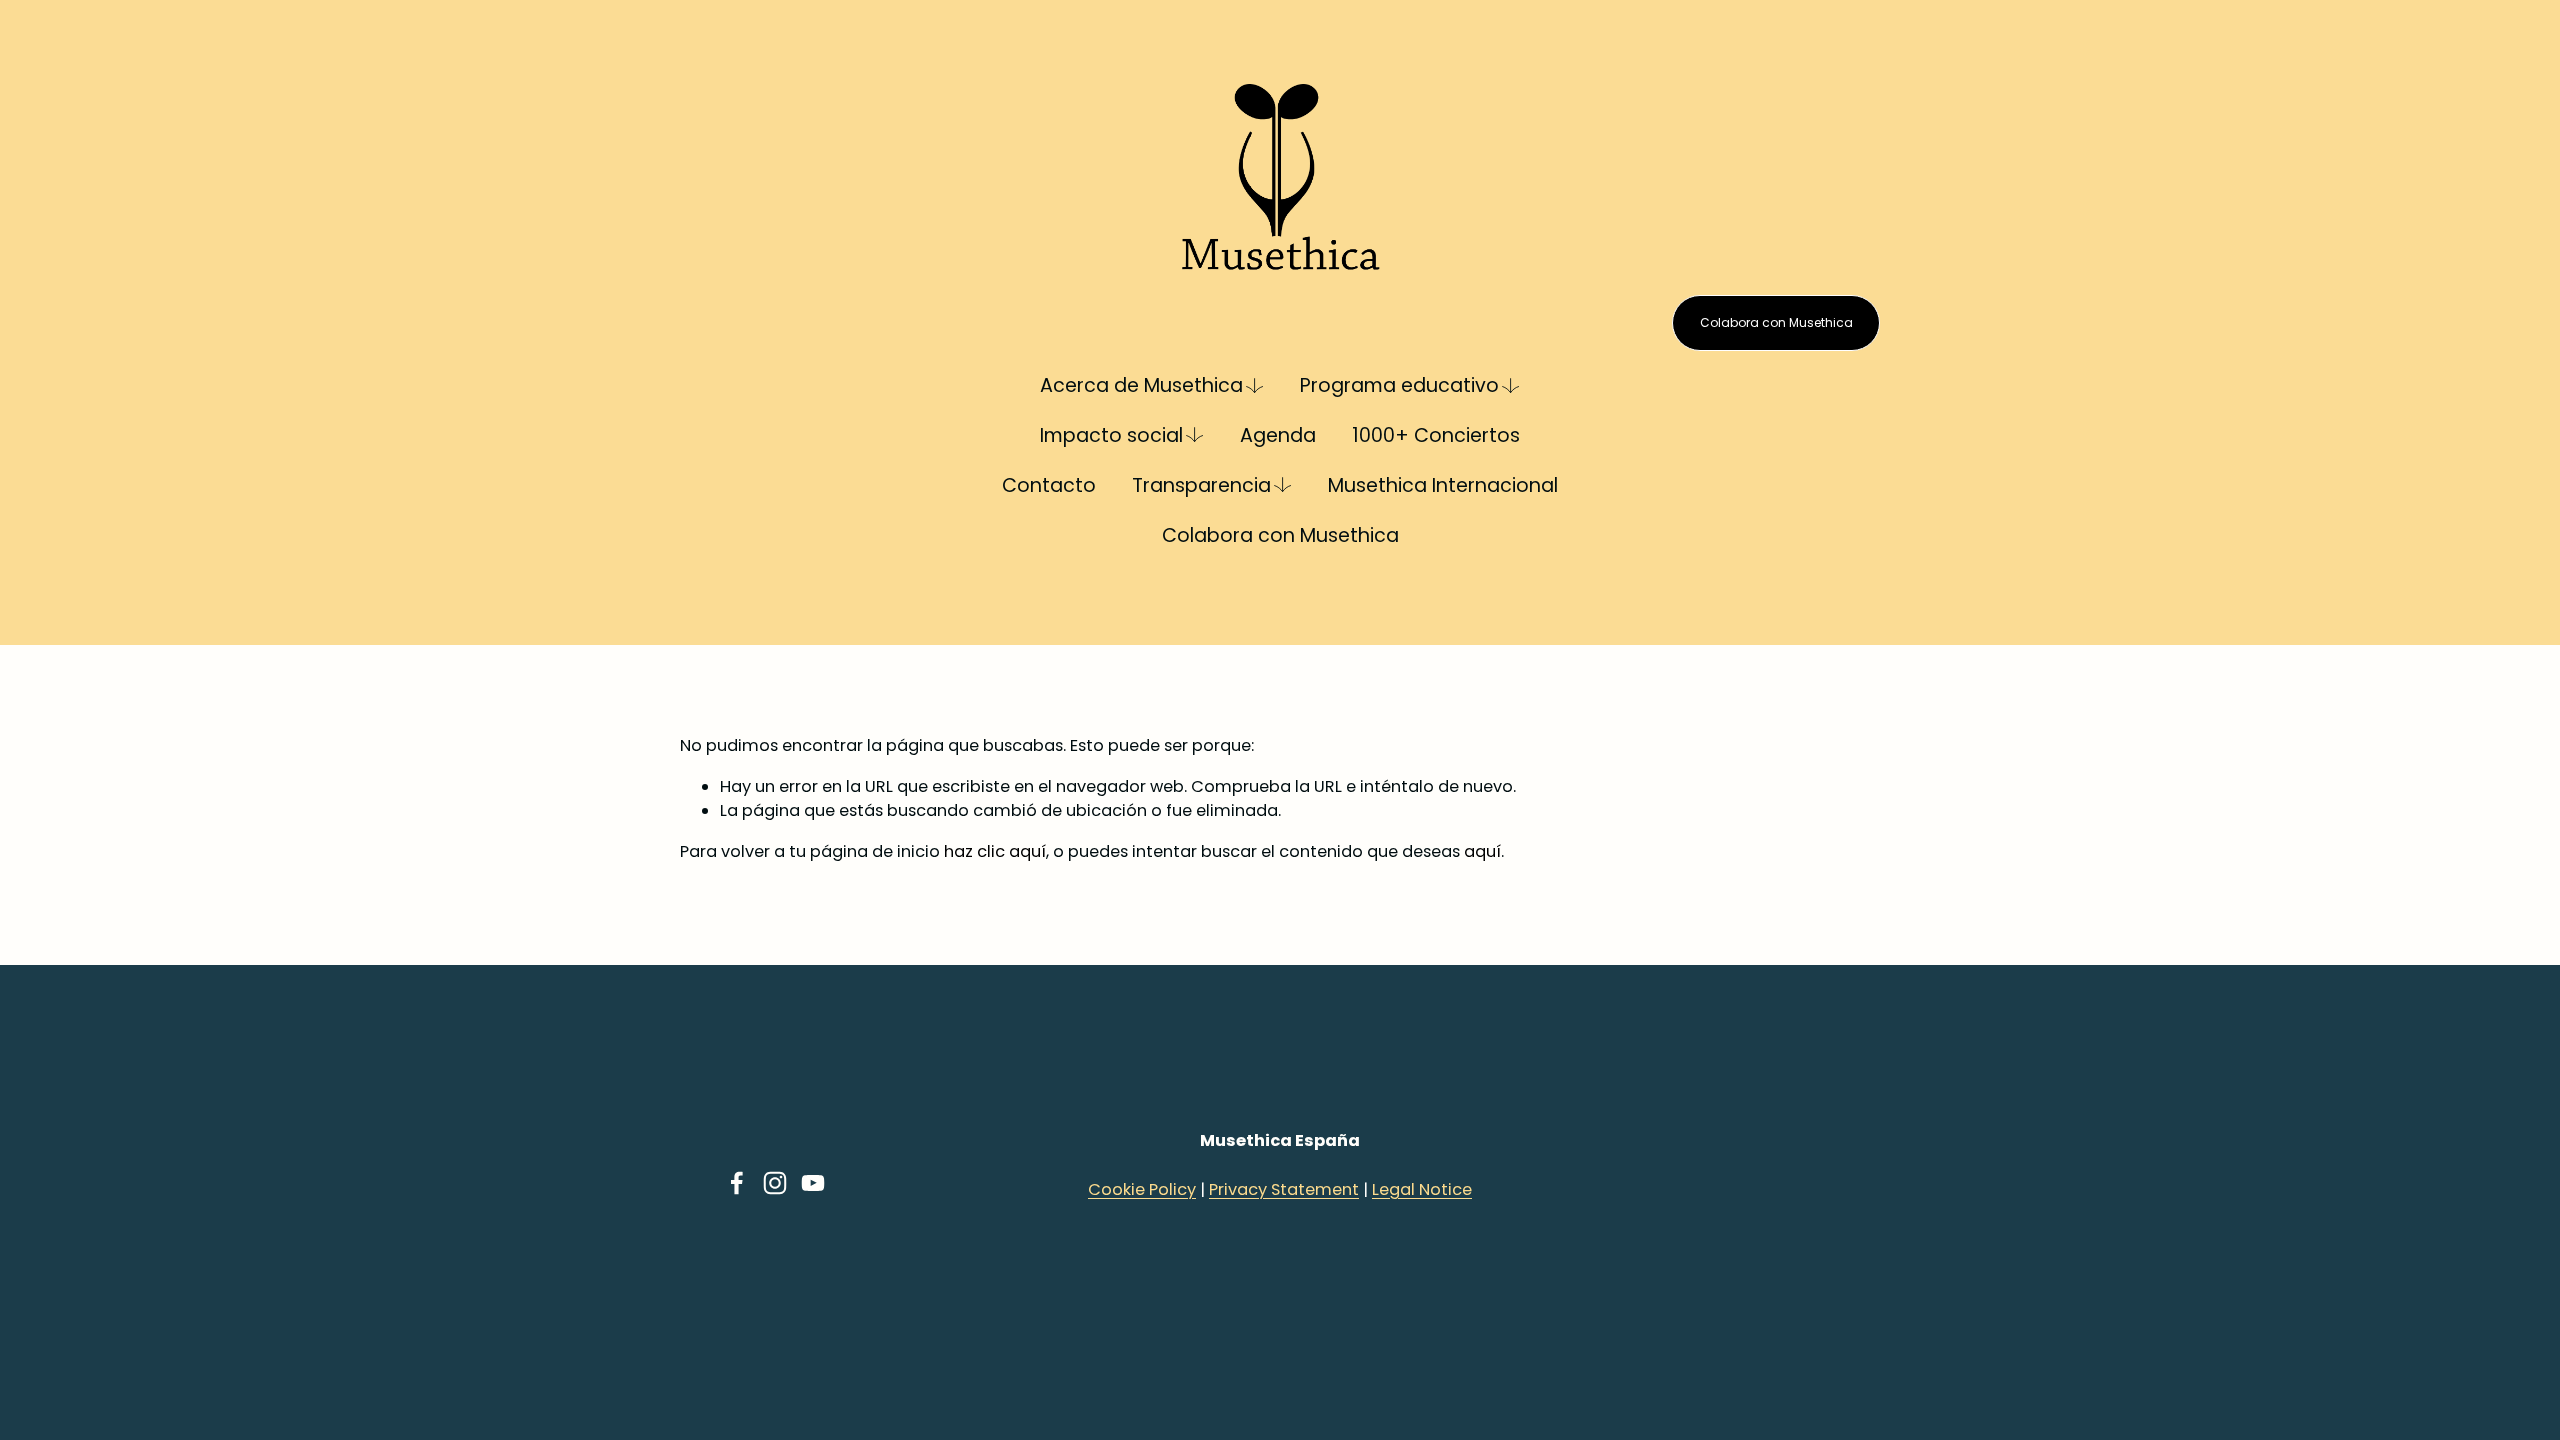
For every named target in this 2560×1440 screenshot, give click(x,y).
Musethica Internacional (1443, 485)
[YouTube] (813, 1183)
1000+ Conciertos (1436, 435)
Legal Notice (1422, 1189)
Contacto (1049, 485)
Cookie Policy (1142, 1189)
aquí (1482, 851)
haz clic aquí (995, 851)
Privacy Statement (1284, 1189)
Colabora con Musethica (1280, 535)
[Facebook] (737, 1183)
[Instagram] (775, 1183)
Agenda (1278, 435)
